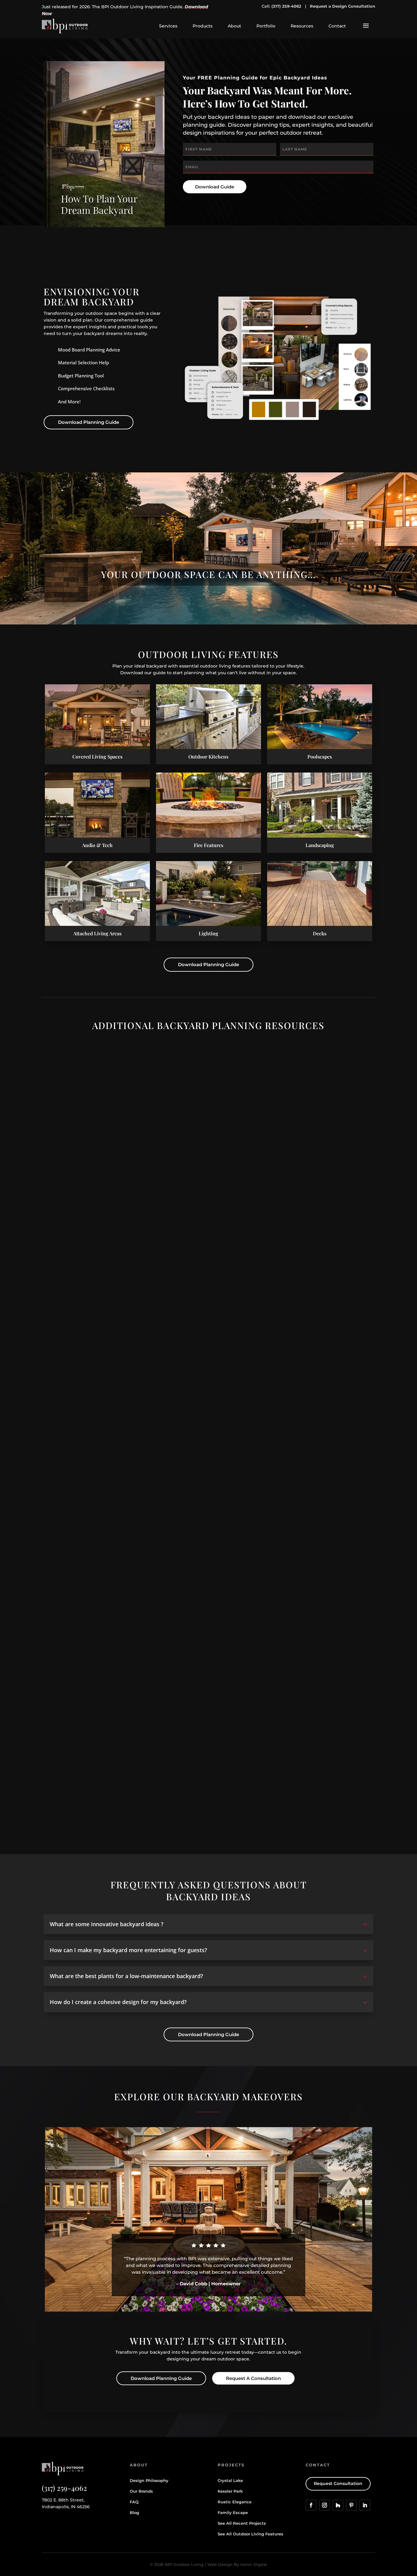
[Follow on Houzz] (338, 2505)
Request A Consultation (253, 2378)
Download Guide (215, 187)
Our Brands (141, 2491)
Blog (134, 2512)
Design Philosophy (149, 2480)
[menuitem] (168, 26)
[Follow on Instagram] (325, 2505)
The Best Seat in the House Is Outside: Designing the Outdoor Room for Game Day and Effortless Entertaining (178, 1524)
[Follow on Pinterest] (351, 2505)
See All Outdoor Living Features (250, 2534)
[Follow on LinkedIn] (365, 2505)
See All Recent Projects (242, 2523)
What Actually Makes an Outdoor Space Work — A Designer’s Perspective (134, 1264)
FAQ (134, 2502)
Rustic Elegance (235, 2502)
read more (62, 1274)
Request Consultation (338, 2483)
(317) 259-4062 (286, 6)
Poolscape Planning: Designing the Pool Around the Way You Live (124, 1784)
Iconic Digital (254, 2564)
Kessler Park (230, 2491)
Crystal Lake (230, 2480)
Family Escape (233, 2512)
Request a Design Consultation (343, 6)
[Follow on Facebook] (311, 2505)
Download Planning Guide (89, 422)
